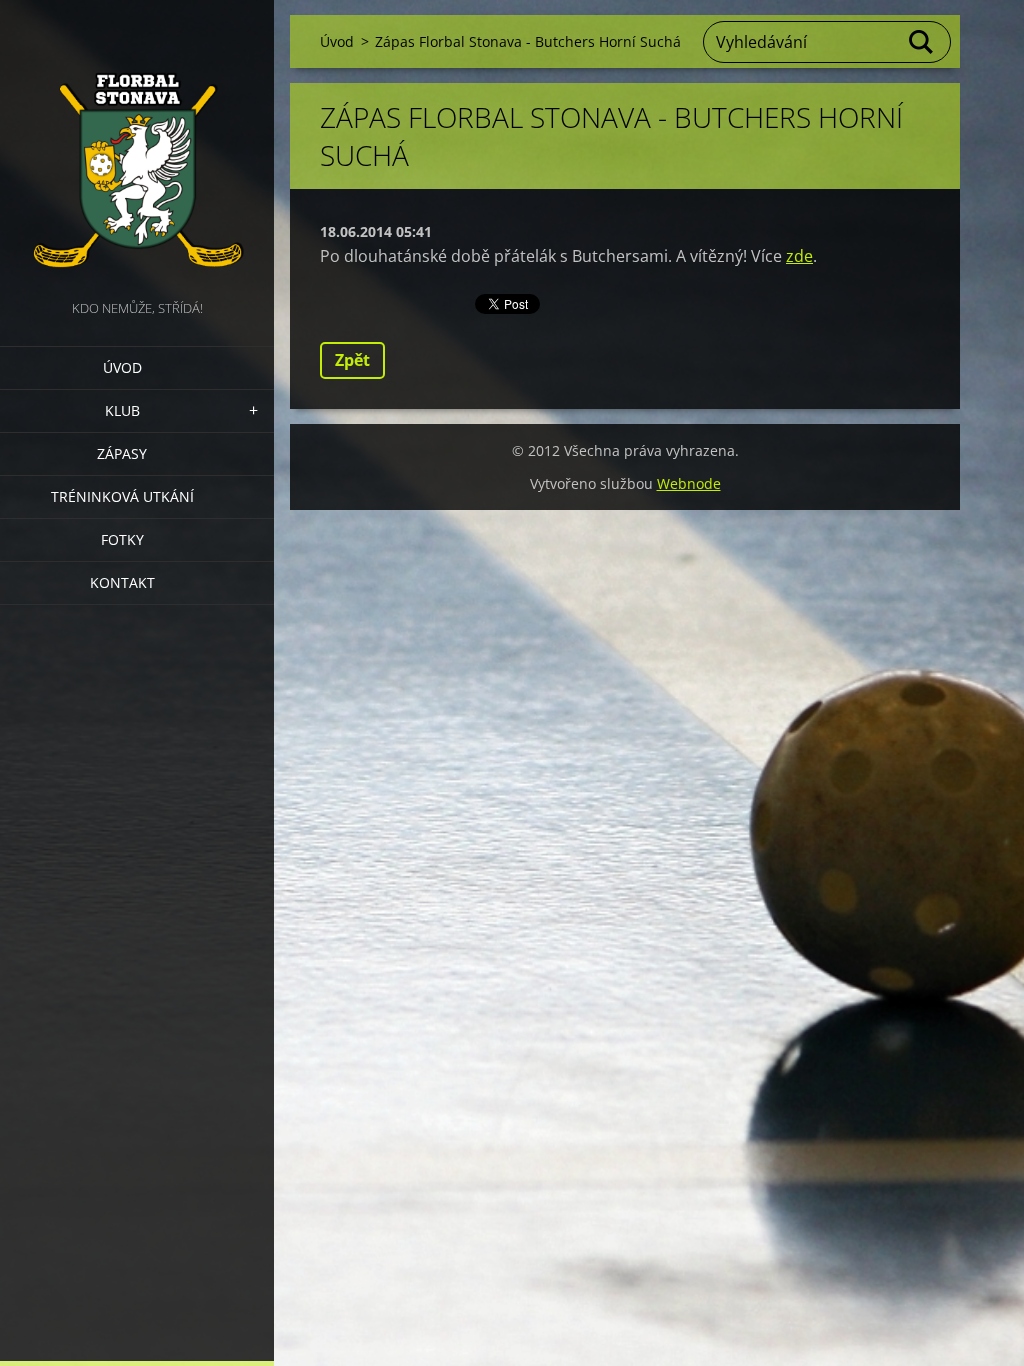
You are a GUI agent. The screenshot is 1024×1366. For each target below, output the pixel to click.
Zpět (352, 360)
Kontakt (122, 582)
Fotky (122, 539)
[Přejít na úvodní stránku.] (137, 148)
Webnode (689, 483)
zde (799, 256)
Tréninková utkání (122, 496)
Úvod (122, 367)
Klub (122, 410)
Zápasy (122, 453)
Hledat (922, 42)
